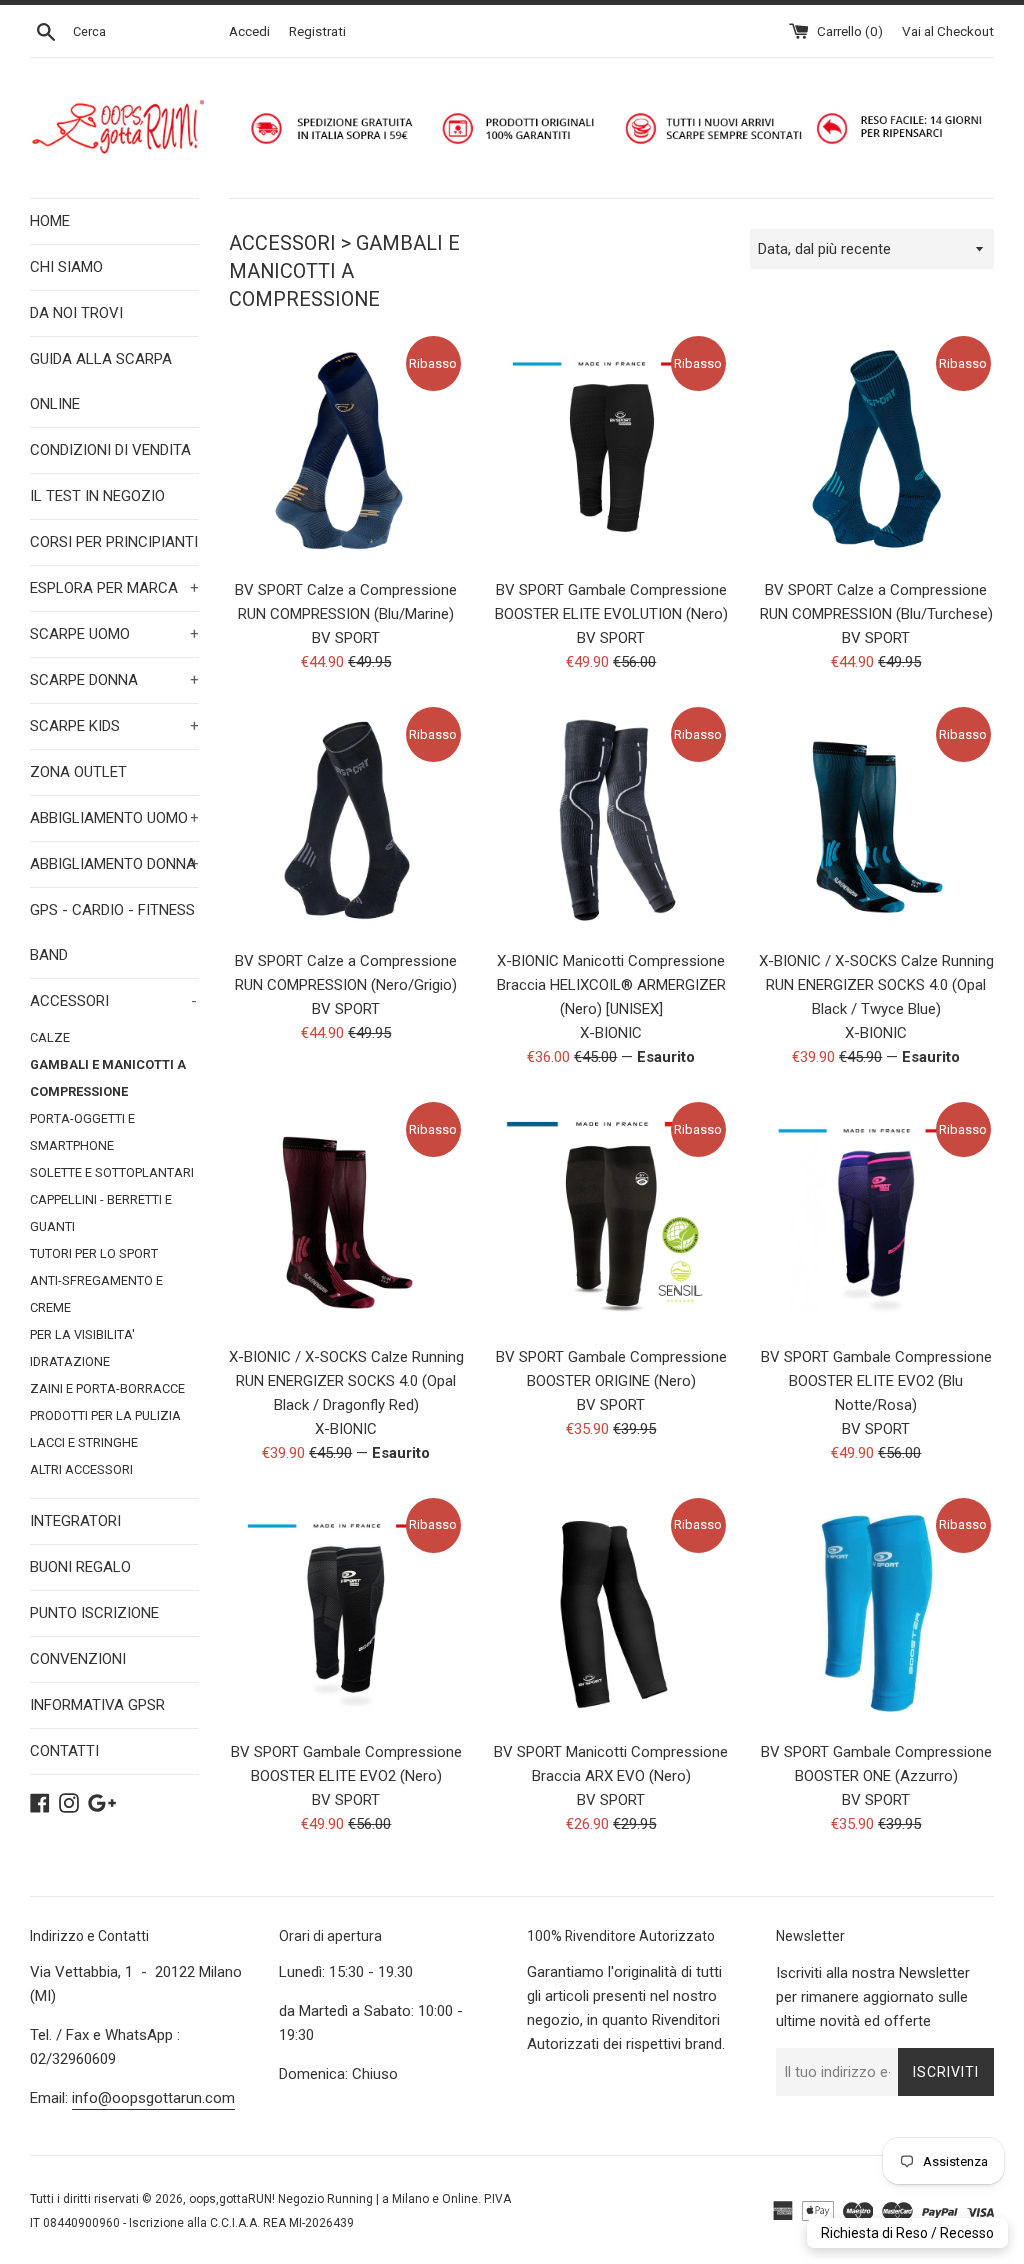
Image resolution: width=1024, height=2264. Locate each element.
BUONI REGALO (80, 1567)
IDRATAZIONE (70, 1361)
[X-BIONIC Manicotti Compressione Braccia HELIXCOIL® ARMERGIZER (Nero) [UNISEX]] (611, 821)
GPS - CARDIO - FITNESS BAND (112, 932)
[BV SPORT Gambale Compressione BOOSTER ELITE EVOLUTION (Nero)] (611, 450)
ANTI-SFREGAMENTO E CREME (96, 1294)
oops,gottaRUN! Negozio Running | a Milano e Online (333, 2199)
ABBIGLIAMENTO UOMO (114, 818)
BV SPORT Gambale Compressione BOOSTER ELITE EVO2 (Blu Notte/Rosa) (876, 1381)
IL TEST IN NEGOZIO (97, 496)
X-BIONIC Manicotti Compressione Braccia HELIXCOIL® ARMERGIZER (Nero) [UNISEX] (611, 985)
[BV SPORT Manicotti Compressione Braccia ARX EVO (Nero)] (611, 1612)
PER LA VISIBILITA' (82, 1334)
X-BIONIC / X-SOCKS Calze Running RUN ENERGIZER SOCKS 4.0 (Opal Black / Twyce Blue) (876, 985)
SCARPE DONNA (114, 680)
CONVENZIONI (78, 1659)
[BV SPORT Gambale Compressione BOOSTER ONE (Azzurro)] (876, 1612)
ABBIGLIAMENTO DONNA (114, 864)
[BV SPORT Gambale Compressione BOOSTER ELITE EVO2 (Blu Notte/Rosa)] (876, 1216)
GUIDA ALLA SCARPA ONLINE (101, 381)
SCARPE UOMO (114, 634)
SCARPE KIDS (114, 726)
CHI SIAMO (66, 267)
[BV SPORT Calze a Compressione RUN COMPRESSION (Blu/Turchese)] (876, 450)
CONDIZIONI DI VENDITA (110, 450)
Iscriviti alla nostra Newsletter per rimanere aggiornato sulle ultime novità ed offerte (873, 1997)
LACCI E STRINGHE (84, 1442)
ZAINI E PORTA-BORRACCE (107, 1388)
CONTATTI (64, 1751)
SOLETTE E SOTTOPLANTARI (112, 1172)
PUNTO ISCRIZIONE (94, 1613)
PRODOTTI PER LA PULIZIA (105, 1415)
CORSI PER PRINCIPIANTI (114, 542)
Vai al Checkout (948, 31)
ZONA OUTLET (78, 772)
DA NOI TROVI (76, 313)
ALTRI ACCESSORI (81, 1469)
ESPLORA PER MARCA (114, 588)
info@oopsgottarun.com (153, 2098)
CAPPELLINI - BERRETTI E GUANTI (101, 1213)
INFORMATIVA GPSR (97, 1705)
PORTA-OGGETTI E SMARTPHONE (82, 1132)
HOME (50, 221)
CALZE (50, 1037)
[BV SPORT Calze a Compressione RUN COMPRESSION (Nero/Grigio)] (346, 821)
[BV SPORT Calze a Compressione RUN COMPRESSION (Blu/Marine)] (346, 450)
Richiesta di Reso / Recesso (907, 2233)
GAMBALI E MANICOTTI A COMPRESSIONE (108, 1078)
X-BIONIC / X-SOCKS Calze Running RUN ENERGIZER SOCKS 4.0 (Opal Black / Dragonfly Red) (346, 1381)
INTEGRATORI (75, 1521)
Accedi (249, 31)
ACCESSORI (113, 1001)
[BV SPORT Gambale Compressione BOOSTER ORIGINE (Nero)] (611, 1216)
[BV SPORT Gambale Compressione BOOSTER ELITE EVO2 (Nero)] (346, 1612)
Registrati (317, 31)
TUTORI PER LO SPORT (94, 1253)
